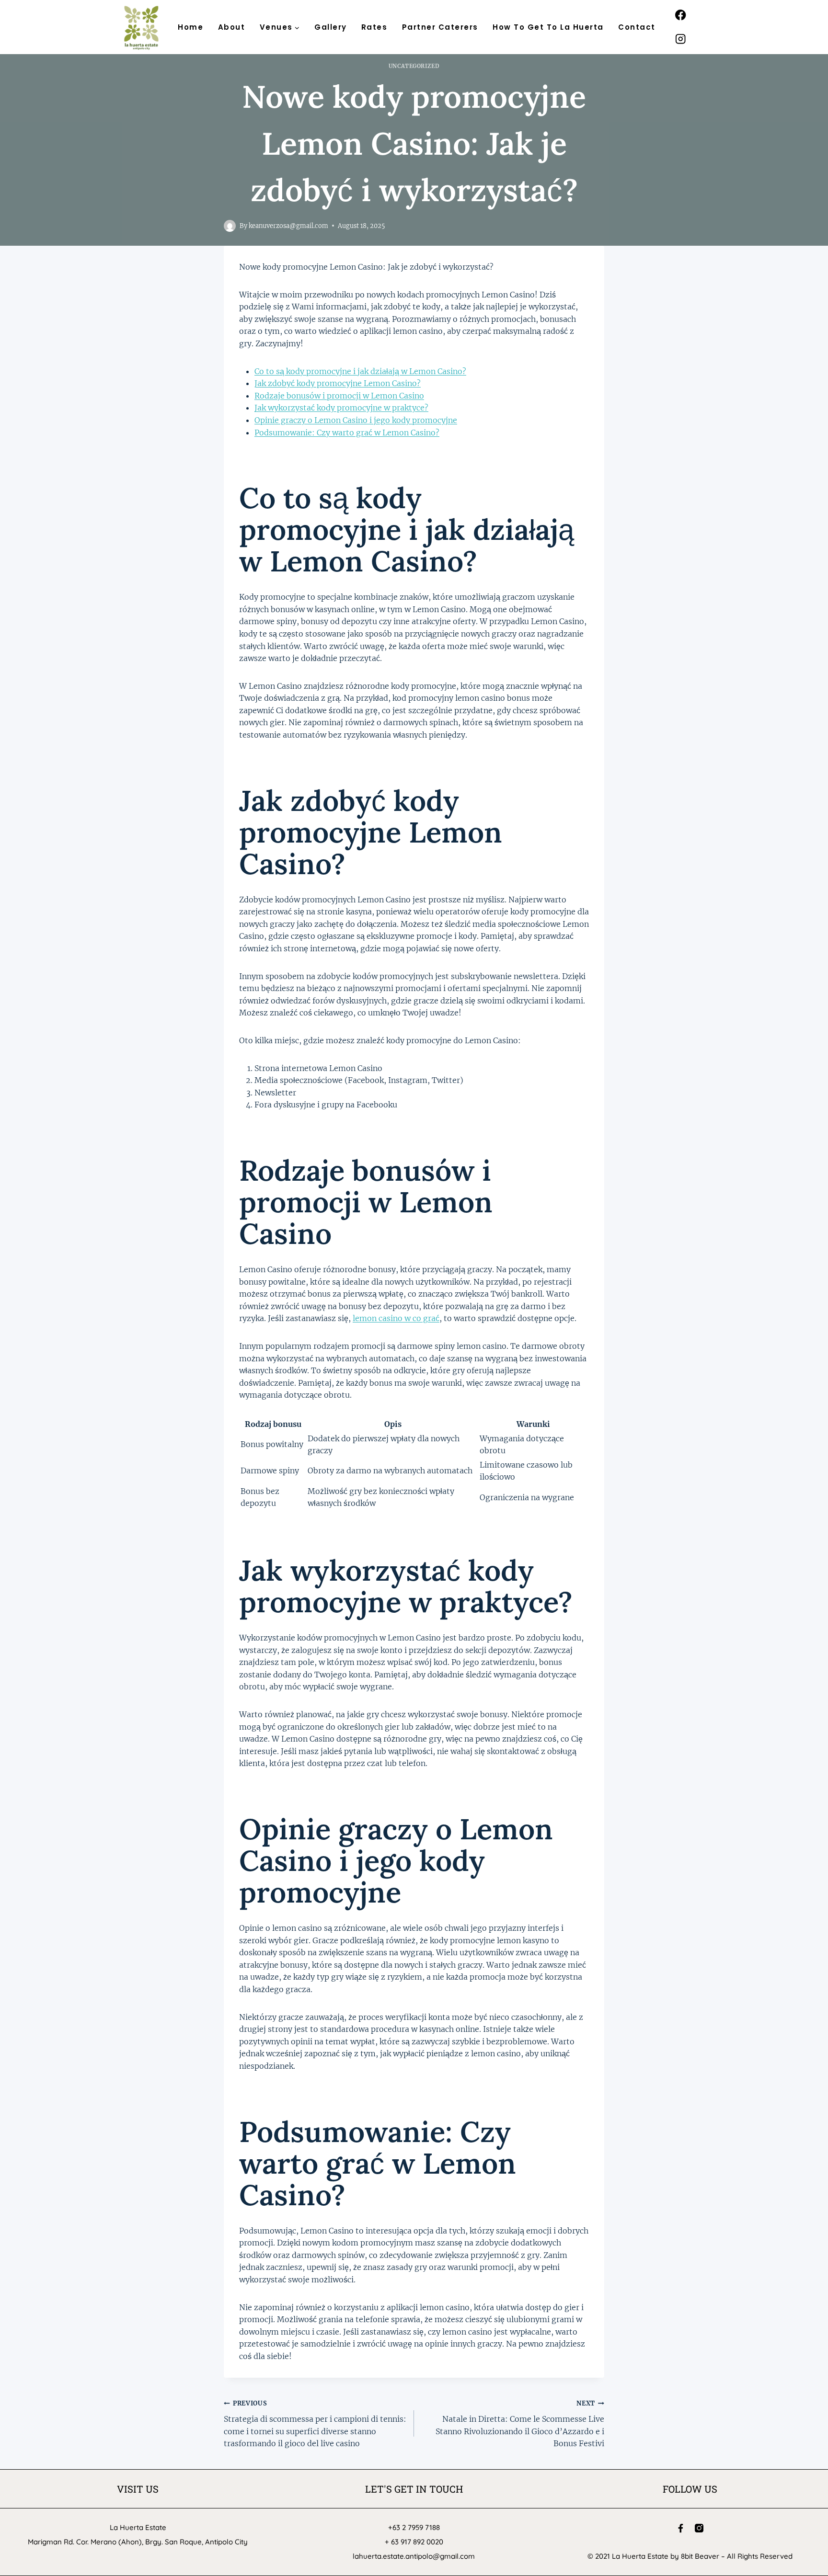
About (232, 27)
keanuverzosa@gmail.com (288, 226)
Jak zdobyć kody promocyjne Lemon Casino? (338, 383)
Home (190, 27)
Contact (637, 27)
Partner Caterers (440, 27)
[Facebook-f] (681, 2528)
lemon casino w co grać (396, 1318)
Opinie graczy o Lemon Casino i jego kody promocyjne (356, 420)
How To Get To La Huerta (548, 27)
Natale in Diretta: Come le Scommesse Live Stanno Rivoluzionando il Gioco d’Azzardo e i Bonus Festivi (520, 2424)
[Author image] (230, 226)
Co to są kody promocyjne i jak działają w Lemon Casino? (360, 371)
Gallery (331, 27)
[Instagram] (681, 39)
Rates (374, 27)
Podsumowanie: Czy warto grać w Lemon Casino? (347, 433)
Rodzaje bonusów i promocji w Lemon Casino (339, 396)
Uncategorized (414, 66)
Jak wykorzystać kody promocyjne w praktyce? (341, 408)
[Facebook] (681, 15)
